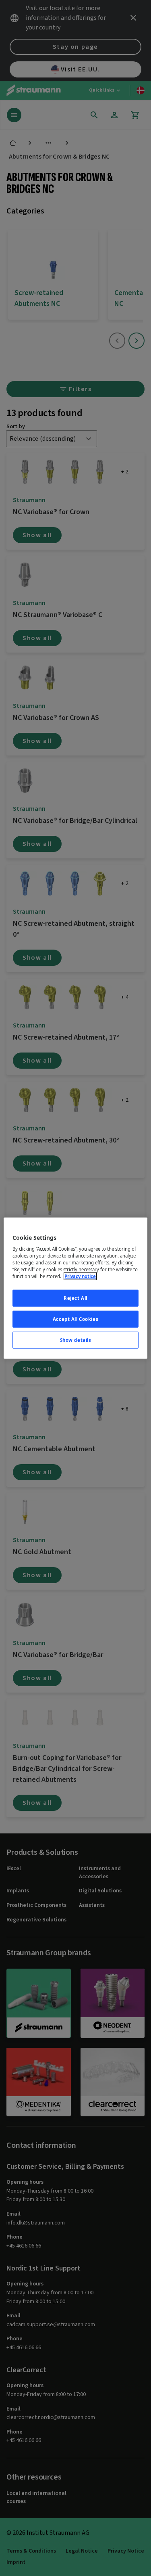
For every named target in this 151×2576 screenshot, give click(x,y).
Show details (76, 1340)
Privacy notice (80, 1276)
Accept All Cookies (75, 1319)
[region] (75, 1288)
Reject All (75, 1298)
